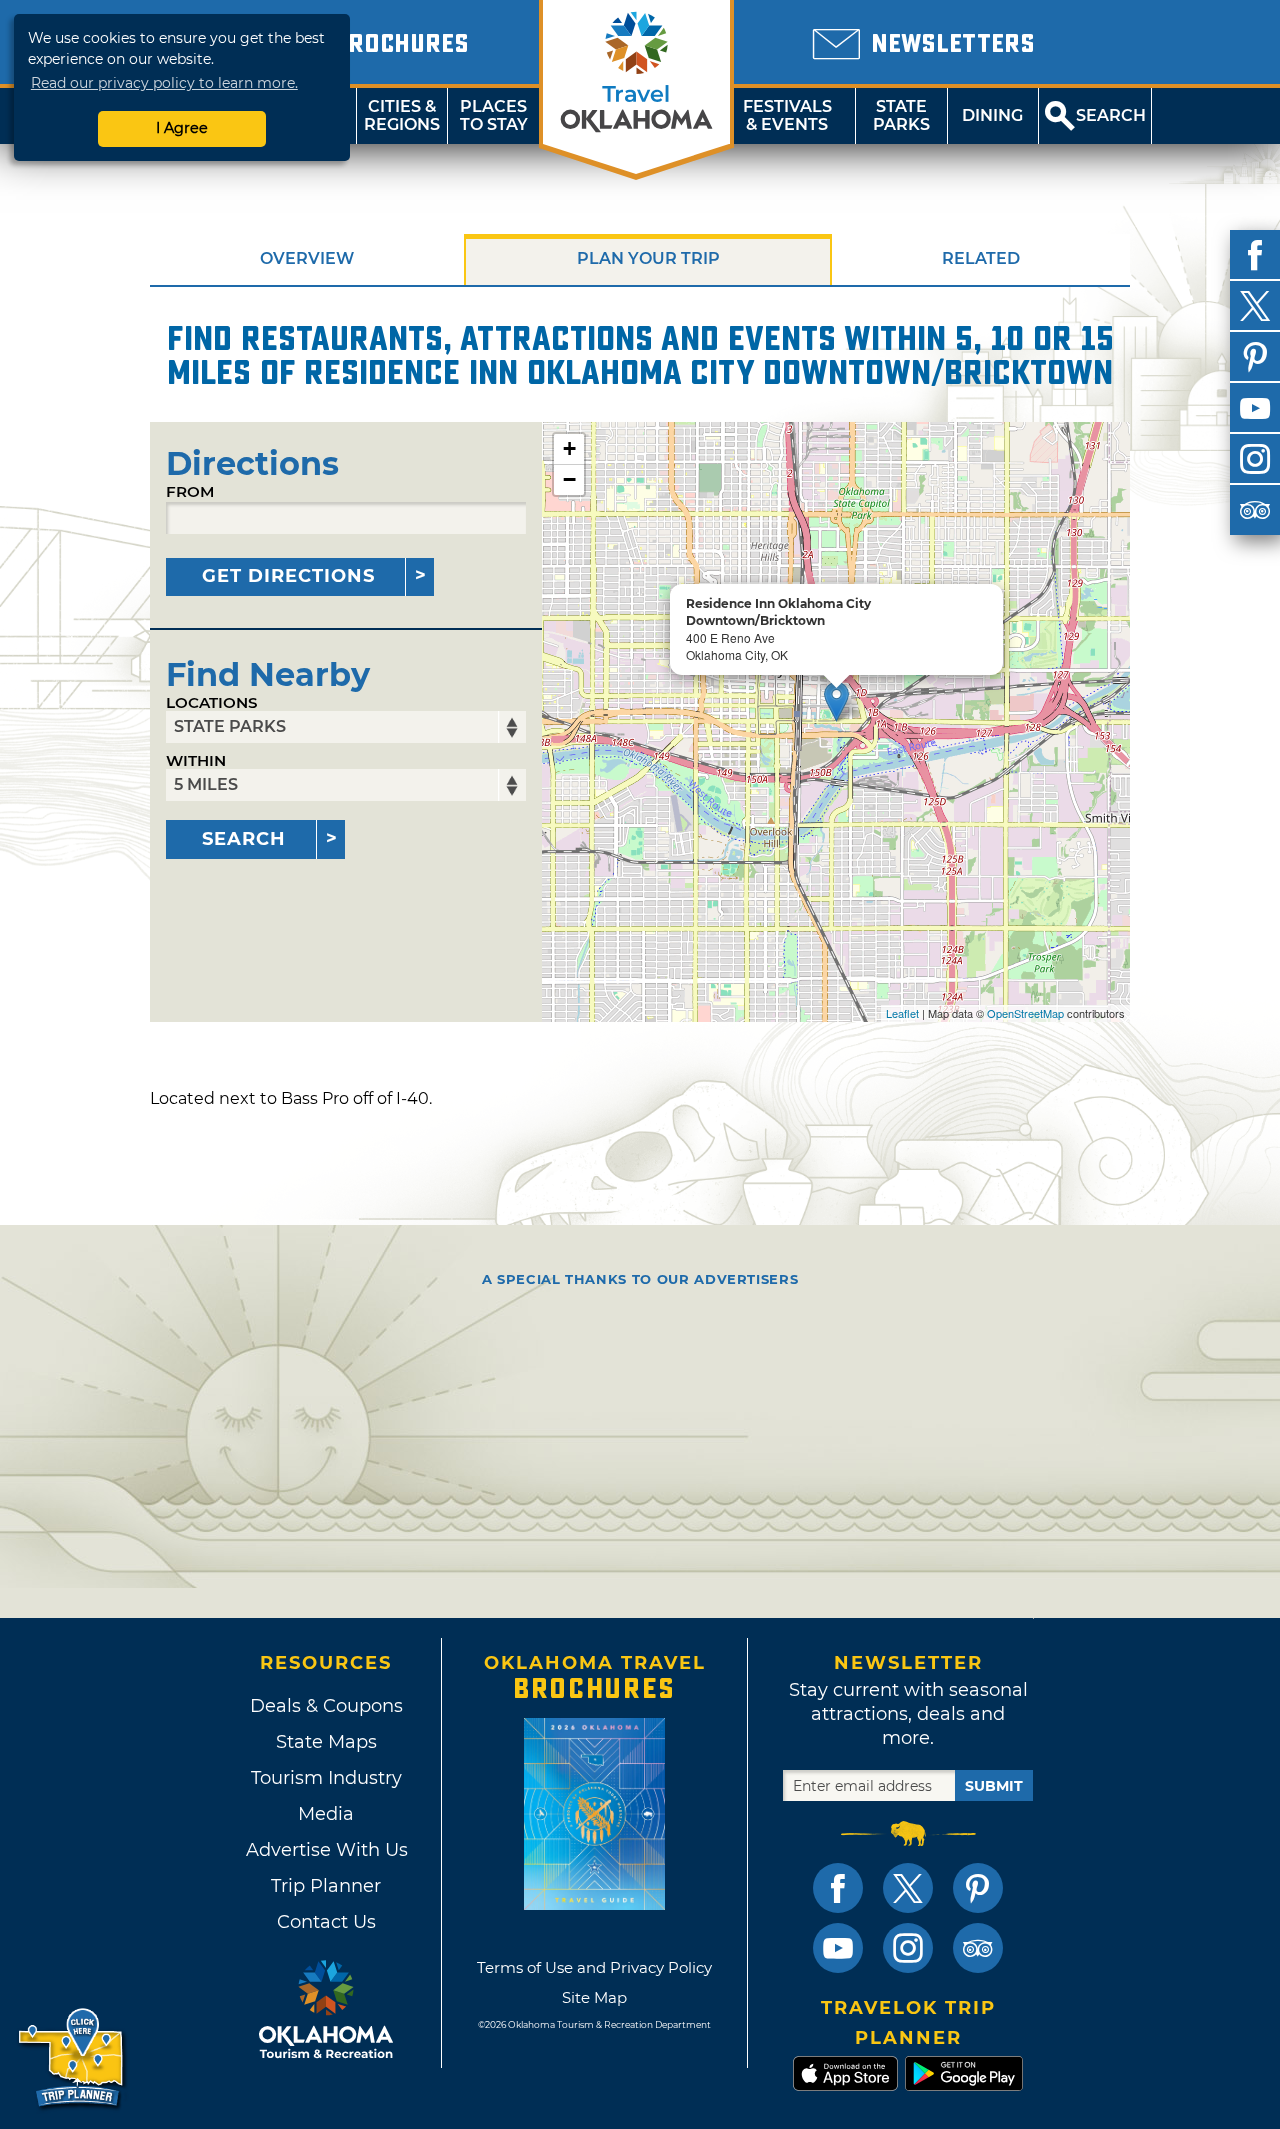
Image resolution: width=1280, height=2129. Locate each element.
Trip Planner (326, 1886)
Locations (212, 702)
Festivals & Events (787, 115)
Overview (307, 258)
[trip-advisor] (1255, 510)
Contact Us (326, 1922)
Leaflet (902, 1013)
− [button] (569, 479)
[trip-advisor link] (978, 1948)
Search (244, 839)
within (196, 760)
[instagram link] (908, 1948)
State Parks (901, 115)
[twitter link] (908, 1888)
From (190, 491)
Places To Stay (494, 115)
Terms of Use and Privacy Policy (594, 1967)
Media (326, 1814)
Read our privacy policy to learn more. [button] (164, 83)
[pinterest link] (978, 1888)
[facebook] (1255, 255)
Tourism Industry (326, 1778)
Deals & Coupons (326, 1706)
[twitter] (1255, 306)
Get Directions (288, 576)
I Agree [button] (182, 128)
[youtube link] (838, 1948)
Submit (994, 1786)
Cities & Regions (402, 115)
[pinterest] (1255, 357)
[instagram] (1255, 459)
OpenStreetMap (1025, 1013)
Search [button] (1111, 115)
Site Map (594, 1997)
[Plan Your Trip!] (72, 2058)
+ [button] (569, 448)
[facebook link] (838, 1888)
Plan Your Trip (648, 258)
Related (981, 258)
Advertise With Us (326, 1850)
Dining (992, 115)
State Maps (326, 1742)
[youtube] (1255, 408)
